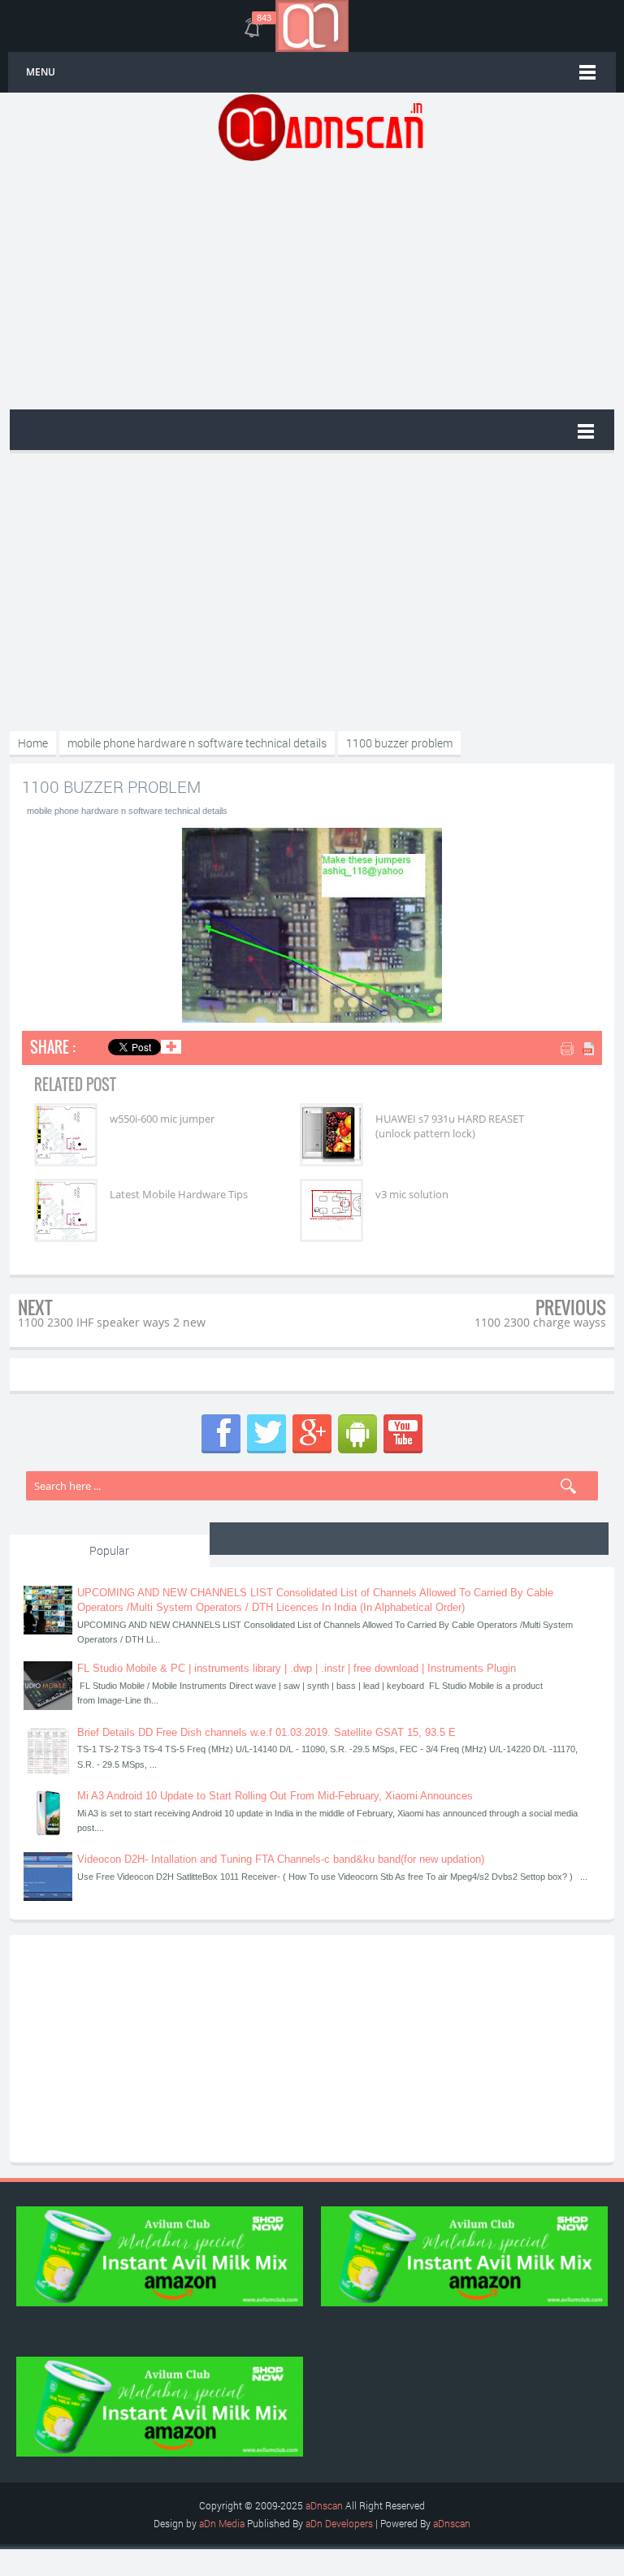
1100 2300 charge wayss (540, 1322)
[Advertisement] (320, 284)
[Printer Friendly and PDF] (579, 1050)
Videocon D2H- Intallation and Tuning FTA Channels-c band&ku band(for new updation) (281, 1859)
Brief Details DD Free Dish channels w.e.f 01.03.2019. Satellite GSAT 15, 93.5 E (266, 1732)
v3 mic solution (412, 1194)
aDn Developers (339, 2523)
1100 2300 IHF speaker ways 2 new (112, 1322)
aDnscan (324, 2505)
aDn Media (222, 2523)
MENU (41, 72)
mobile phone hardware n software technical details (127, 811)
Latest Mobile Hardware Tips (179, 1194)
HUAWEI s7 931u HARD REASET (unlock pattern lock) (450, 1126)
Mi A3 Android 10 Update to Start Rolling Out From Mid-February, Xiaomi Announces (275, 1796)
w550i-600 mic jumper (162, 1119)
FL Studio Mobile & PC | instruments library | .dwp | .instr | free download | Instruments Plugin (297, 1668)
